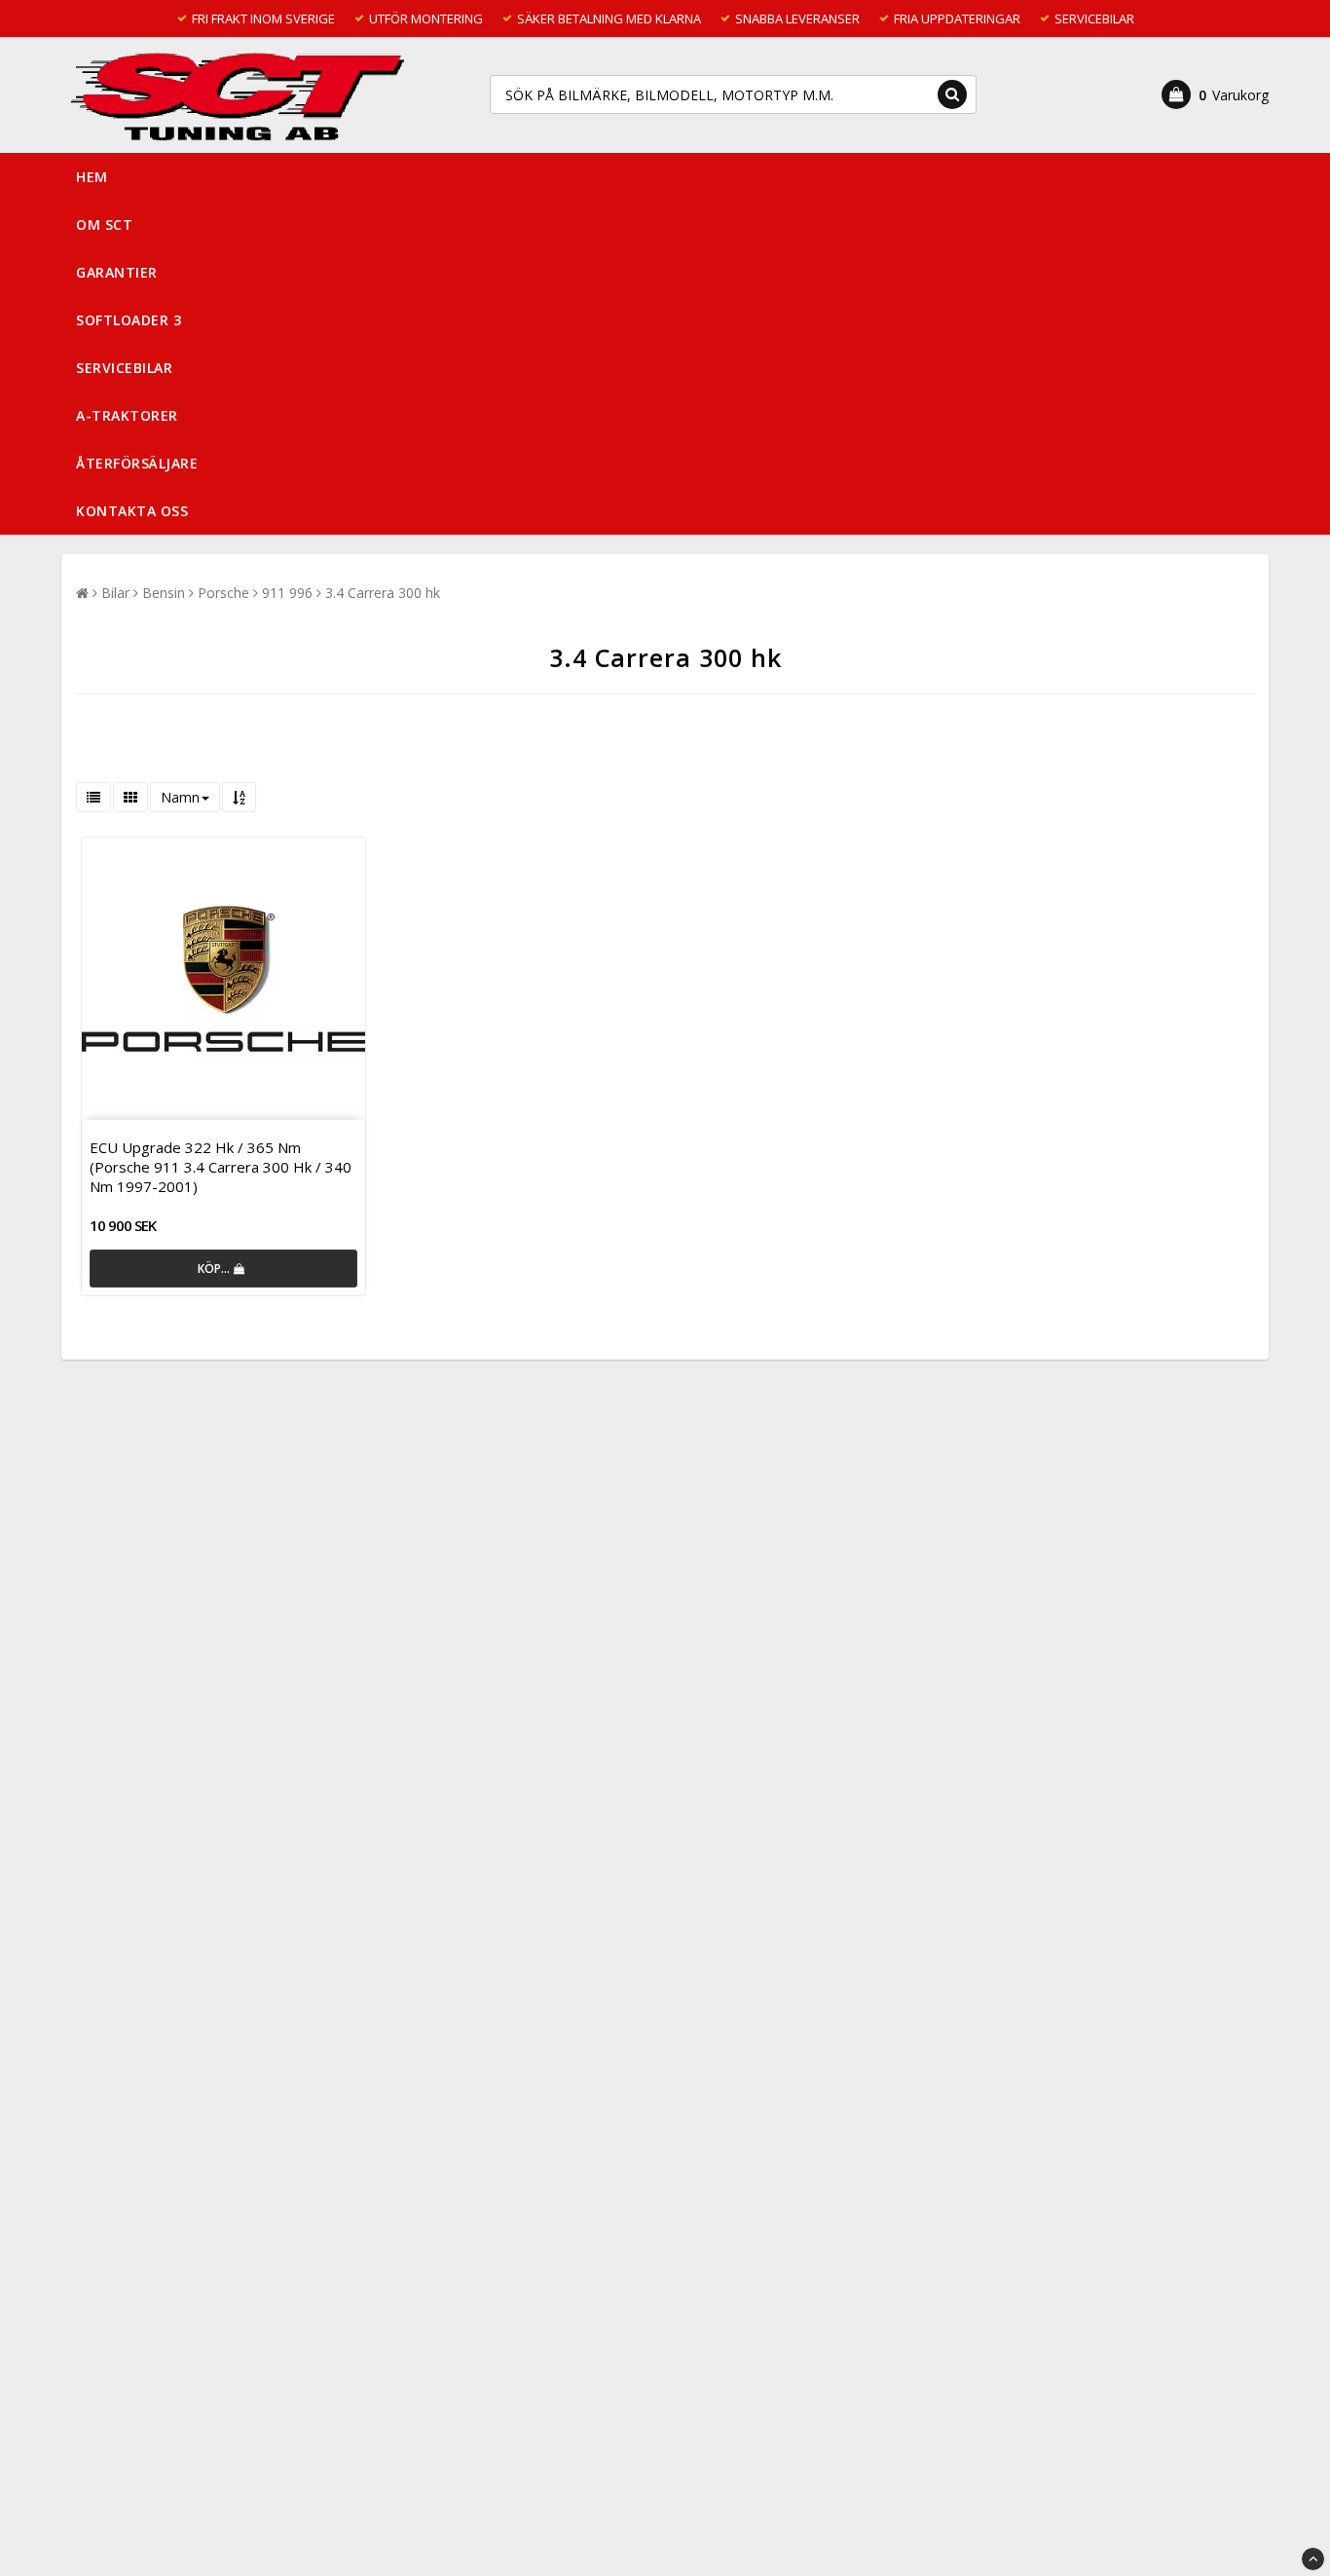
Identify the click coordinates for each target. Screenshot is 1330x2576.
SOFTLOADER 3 (129, 320)
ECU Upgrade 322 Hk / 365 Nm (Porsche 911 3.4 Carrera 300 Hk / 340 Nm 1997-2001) (221, 1167)
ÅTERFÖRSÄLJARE (137, 463)
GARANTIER (117, 272)
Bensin (164, 593)
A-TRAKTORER (127, 415)
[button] (1215, 94)
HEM (92, 177)
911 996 (287, 593)
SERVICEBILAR (124, 368)
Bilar (115, 593)
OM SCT (104, 224)
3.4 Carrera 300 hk (383, 593)
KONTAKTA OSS (132, 511)
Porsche (223, 593)
